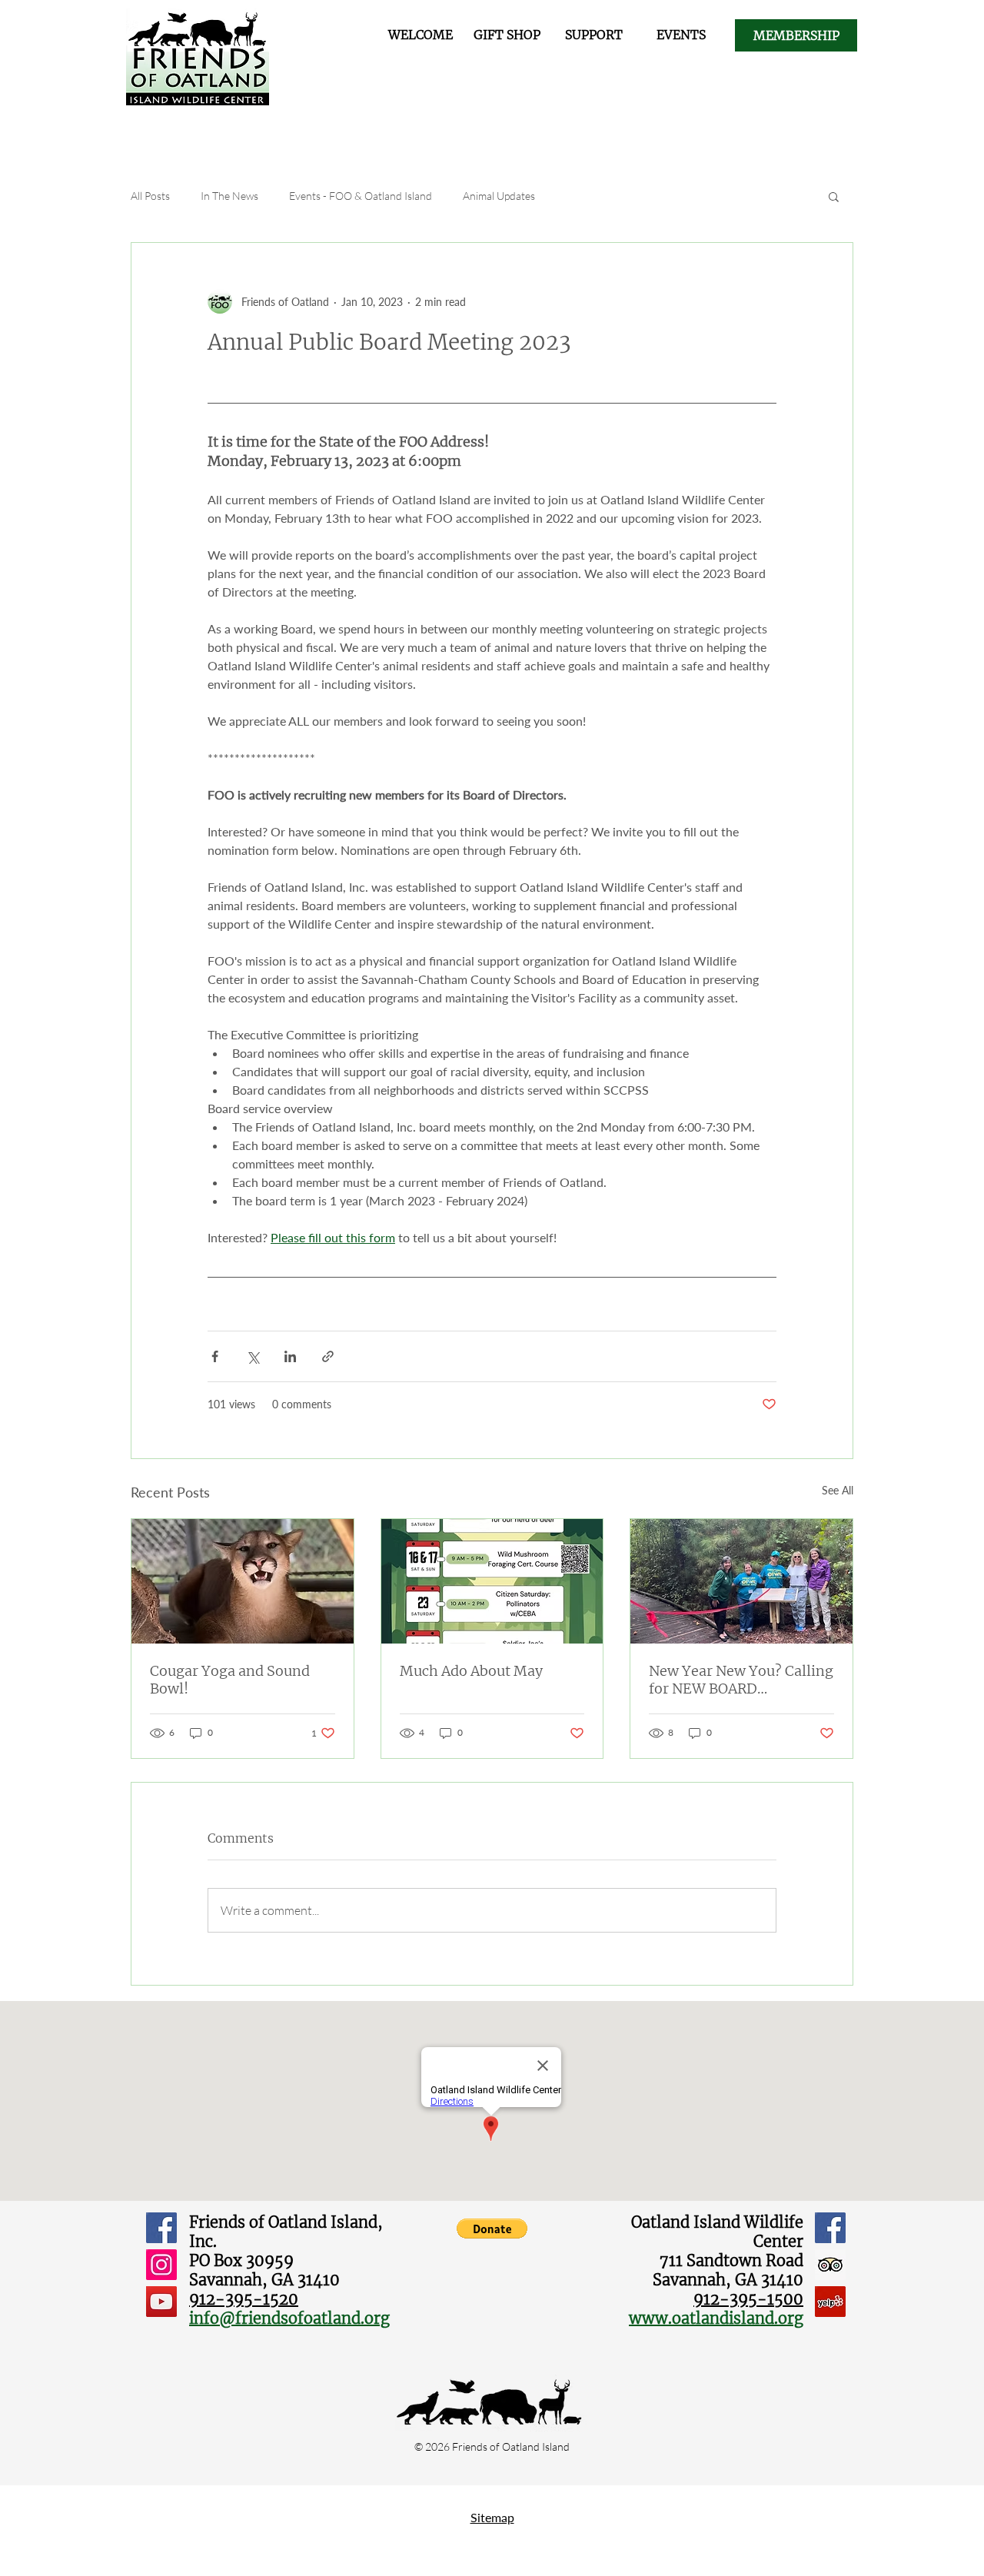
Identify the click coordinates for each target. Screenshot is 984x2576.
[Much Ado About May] (492, 1581)
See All (838, 1490)
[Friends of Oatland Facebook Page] (161, 2228)
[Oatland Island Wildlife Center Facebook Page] (830, 2228)
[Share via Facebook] (215, 1356)
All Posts (150, 196)
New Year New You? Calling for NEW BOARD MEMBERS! (741, 1680)
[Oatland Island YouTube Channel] (161, 2302)
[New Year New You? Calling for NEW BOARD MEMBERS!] (741, 1581)
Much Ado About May (471, 1671)
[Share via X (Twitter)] (253, 1356)
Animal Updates (499, 196)
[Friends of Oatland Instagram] (161, 2265)
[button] (834, 196)
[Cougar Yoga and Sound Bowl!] (243, 1581)
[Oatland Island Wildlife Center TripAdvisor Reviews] (830, 2265)
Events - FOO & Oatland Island (361, 196)
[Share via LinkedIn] (290, 1356)
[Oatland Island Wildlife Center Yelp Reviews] (830, 2302)
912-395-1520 (244, 2299)
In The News (229, 196)
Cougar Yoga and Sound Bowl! (230, 1680)
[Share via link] (328, 1356)
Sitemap (492, 2517)
